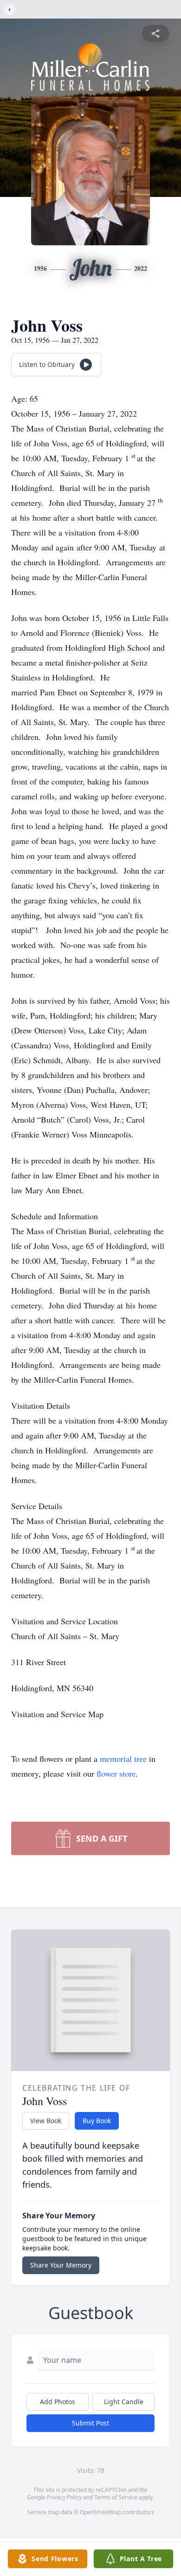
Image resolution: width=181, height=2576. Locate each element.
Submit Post (90, 2423)
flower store (116, 1773)
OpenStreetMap (100, 2512)
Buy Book (97, 2121)
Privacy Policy (64, 2497)
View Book (46, 2121)
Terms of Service (116, 2497)
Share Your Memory (61, 2265)
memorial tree (123, 1759)
